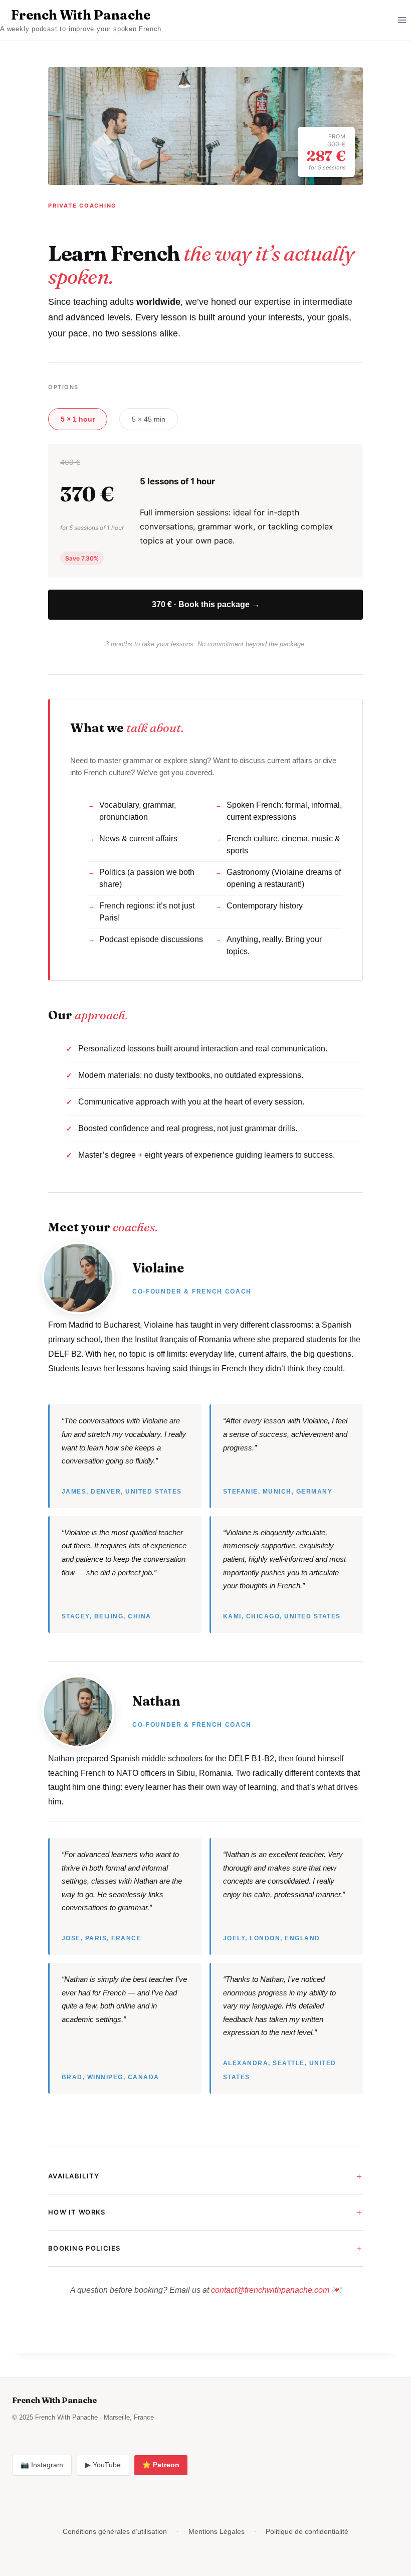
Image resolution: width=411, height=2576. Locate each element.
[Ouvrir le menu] (402, 20)
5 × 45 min (149, 419)
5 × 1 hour (78, 419)
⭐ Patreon (161, 2465)
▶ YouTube (103, 2465)
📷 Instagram (42, 2465)
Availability (74, 2176)
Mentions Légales (217, 2531)
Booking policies (84, 2248)
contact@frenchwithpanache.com (270, 2290)
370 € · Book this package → (206, 604)
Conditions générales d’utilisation (115, 2531)
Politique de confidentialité (307, 2531)
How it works (77, 2212)
